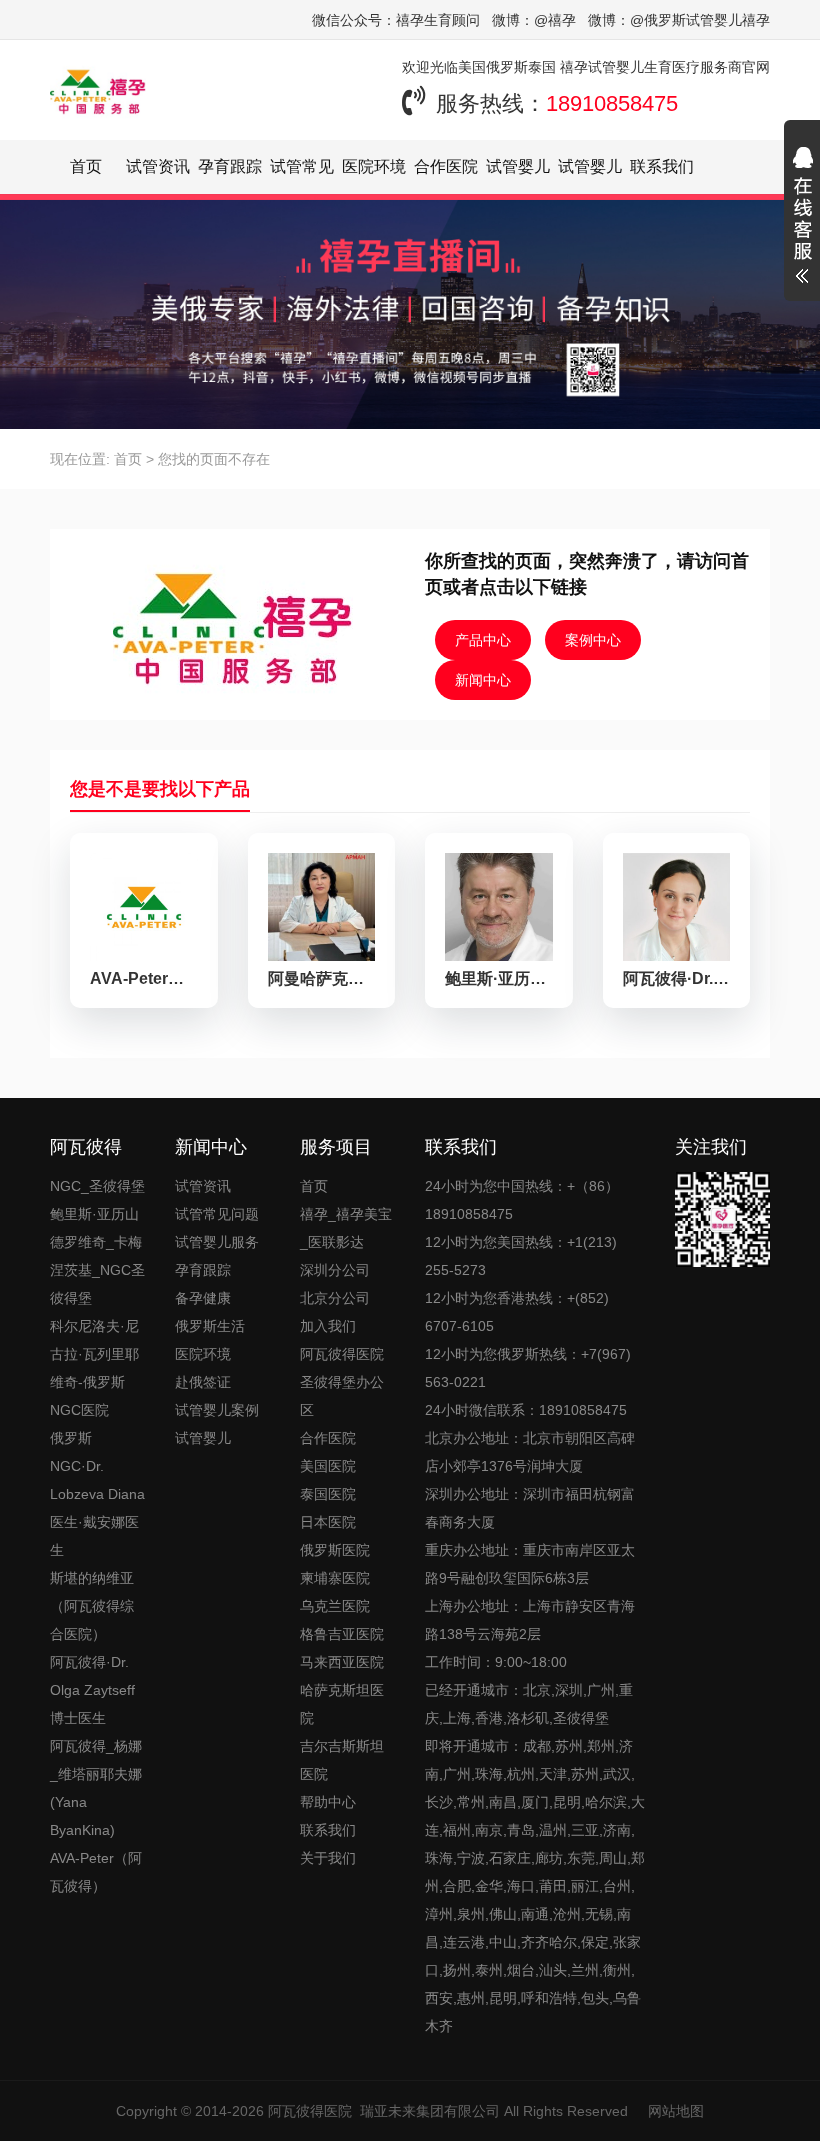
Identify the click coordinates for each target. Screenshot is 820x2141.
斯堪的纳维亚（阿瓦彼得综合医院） (92, 1606)
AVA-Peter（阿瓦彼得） (96, 1872)
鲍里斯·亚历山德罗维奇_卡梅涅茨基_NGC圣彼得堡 (97, 1256)
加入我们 (328, 1326)
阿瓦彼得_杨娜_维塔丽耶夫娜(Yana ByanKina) (96, 1788)
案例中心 (593, 640)
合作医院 (446, 166)
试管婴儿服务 (217, 1242)
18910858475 (612, 103)
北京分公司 (335, 1298)
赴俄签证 (203, 1382)
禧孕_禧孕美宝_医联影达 (346, 1228)
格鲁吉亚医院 (342, 1634)
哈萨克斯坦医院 (342, 1704)
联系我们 (662, 166)
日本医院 (328, 1522)
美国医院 (328, 1466)
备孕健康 (203, 1298)
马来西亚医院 (342, 1662)
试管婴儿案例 (217, 1410)
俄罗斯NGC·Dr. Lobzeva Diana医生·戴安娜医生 (97, 1494)
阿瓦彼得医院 (310, 2111)
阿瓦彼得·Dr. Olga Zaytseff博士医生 (92, 1690)
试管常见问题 (217, 1214)
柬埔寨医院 (335, 1578)
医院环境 (374, 166)
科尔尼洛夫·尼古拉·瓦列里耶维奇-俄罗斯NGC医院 (94, 1368)
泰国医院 (328, 1494)
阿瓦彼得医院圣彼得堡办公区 (342, 1382)
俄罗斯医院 (335, 1550)
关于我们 (328, 1858)
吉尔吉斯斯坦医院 (342, 1760)
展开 (802, 218)
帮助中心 (328, 1802)
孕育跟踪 (230, 166)
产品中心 (483, 640)
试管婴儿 (203, 1438)
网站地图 (676, 2111)
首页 (86, 166)
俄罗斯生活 (210, 1326)
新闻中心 (483, 680)
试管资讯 (158, 166)
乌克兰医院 (335, 1606)
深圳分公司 (335, 1270)
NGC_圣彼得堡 (97, 1186)
